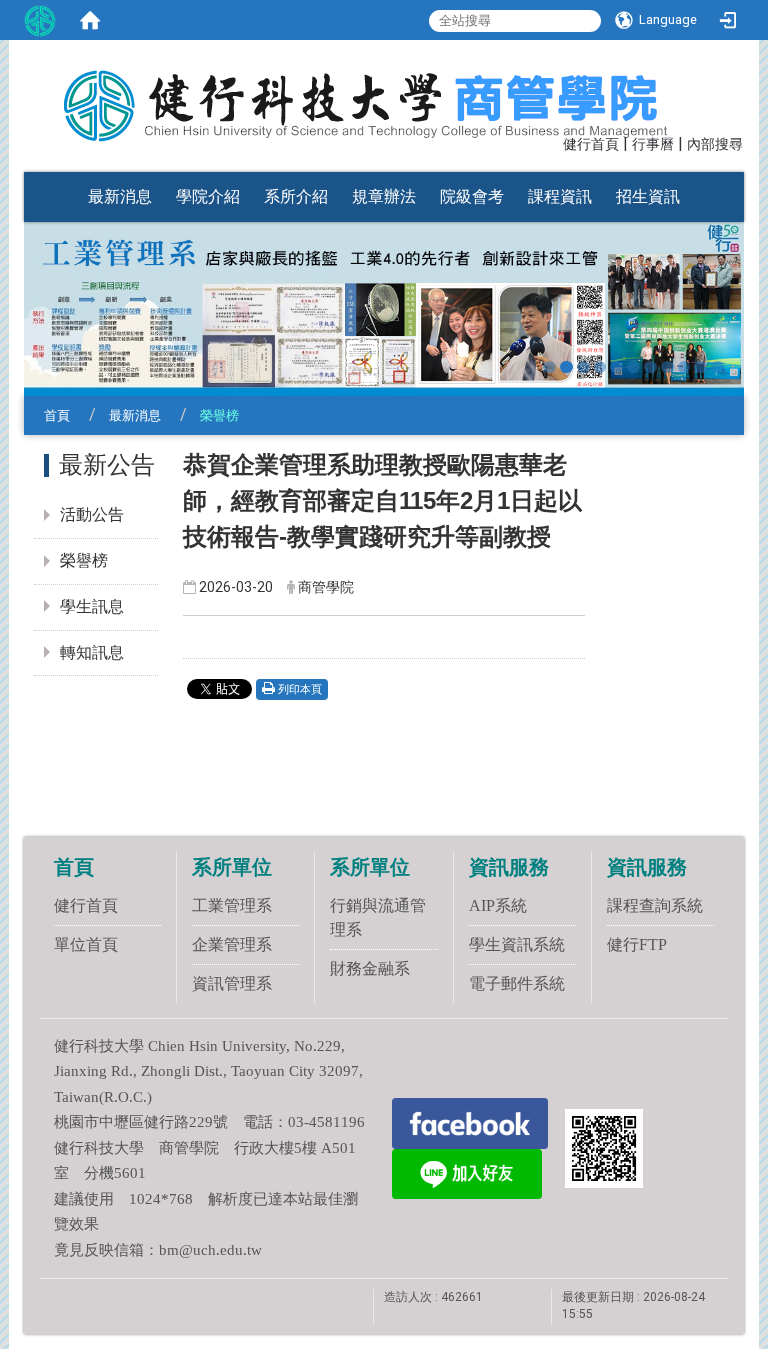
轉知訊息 (92, 652)
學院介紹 (208, 196)
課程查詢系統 (655, 905)
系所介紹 (296, 196)
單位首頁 (86, 944)
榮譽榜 (84, 560)
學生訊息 (92, 606)
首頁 (57, 415)
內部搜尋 (715, 144)
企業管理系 (232, 944)
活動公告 (92, 514)
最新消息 (120, 196)
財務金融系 (370, 968)
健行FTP (637, 944)
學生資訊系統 (517, 944)
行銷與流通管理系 (378, 917)
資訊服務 (509, 867)
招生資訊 (648, 196)
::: (554, 142)
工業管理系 (232, 905)
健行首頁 (591, 144)
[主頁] (374, 93)
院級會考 (472, 196)
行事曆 (653, 144)
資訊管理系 (232, 983)
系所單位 (232, 867)
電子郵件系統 (517, 983)
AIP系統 (498, 905)
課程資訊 (560, 196)
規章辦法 (384, 196)
